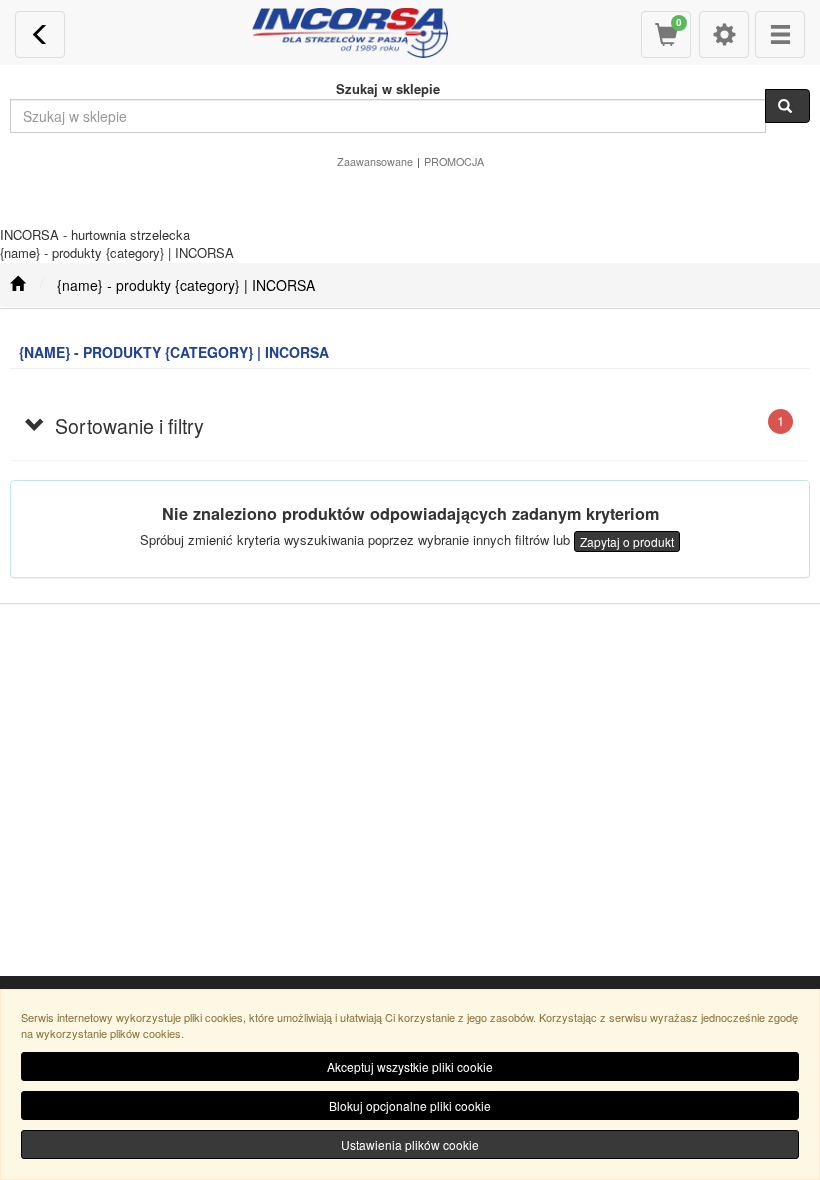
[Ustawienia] (724, 34)
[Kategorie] (780, 34)
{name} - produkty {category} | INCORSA (186, 285)
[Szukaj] (787, 106)
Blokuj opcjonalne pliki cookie (410, 1105)
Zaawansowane (375, 161)
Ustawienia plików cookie (410, 1144)
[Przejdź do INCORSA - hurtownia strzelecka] (17, 285)
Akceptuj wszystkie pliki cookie (410, 1066)
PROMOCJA (454, 161)
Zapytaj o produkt (627, 541)
